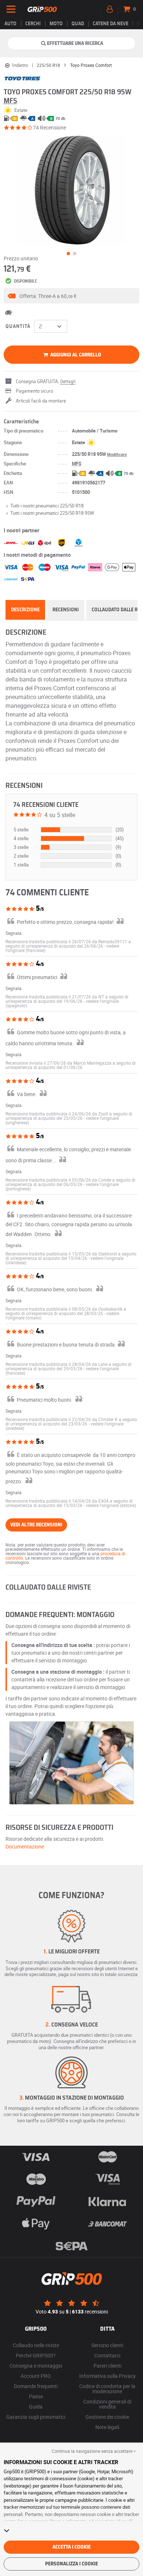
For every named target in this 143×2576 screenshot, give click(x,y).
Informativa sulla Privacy (107, 2376)
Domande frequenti (36, 2386)
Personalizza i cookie (71, 2564)
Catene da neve (111, 24)
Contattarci (107, 2355)
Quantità (18, 326)
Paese (36, 2396)
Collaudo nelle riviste (36, 2345)
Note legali (107, 2427)
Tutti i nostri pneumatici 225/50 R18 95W (52, 513)
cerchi (33, 24)
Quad (78, 24)
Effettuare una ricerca (75, 44)
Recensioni (66, 610)
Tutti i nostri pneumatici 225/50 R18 (47, 506)
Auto (10, 24)
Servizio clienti (107, 2345)
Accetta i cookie (71, 2547)
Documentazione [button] (25, 1846)
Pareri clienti (107, 2366)
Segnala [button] (14, 933)
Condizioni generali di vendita (107, 2404)
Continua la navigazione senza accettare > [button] (94, 2451)
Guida (36, 2407)
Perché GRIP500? (36, 2355)
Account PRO (36, 2376)
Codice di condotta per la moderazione (107, 2389)
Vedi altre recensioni (36, 1525)
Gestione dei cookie (107, 2417)
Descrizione (25, 610)
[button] (71, 296)
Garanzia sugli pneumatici (36, 2417)
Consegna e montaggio (36, 2366)
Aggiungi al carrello (75, 355)
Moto (56, 24)
